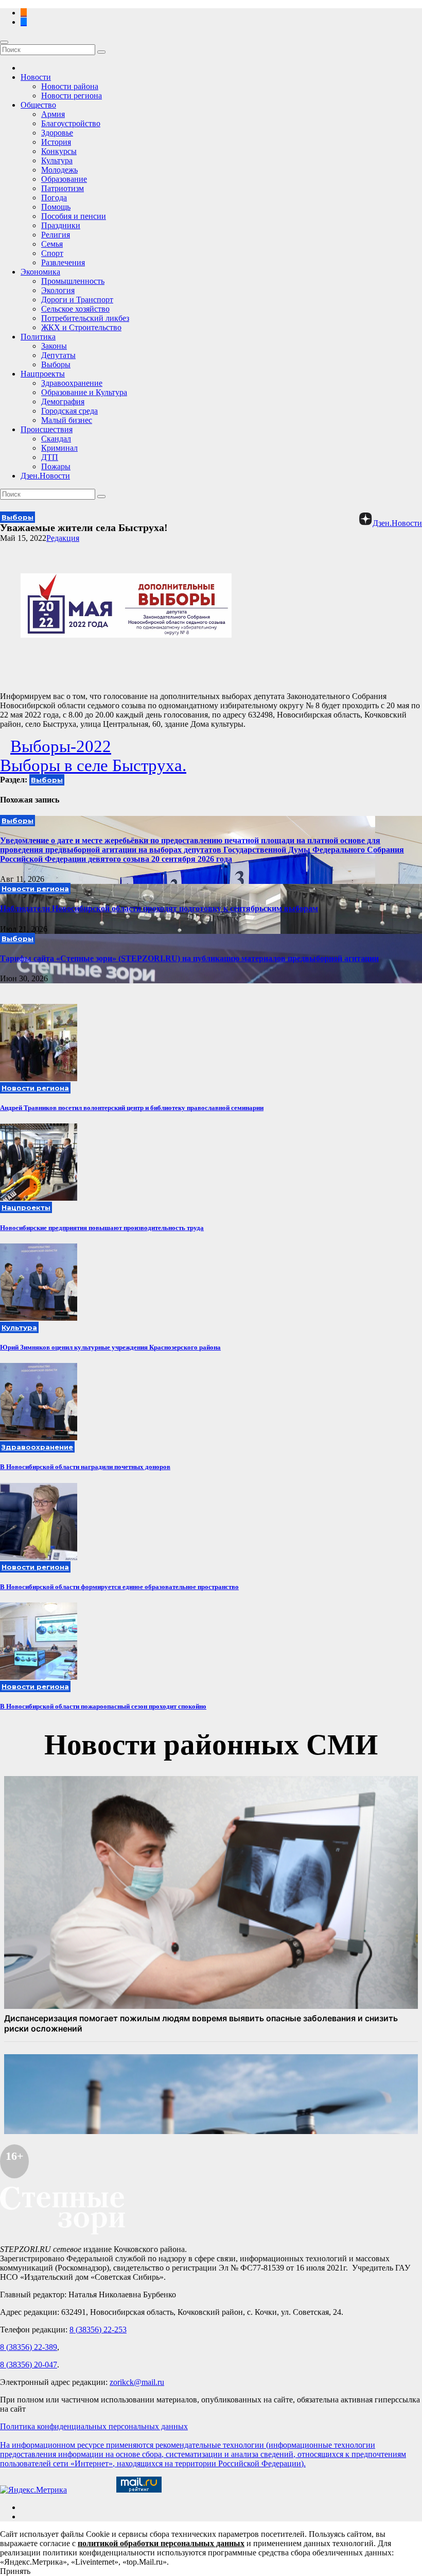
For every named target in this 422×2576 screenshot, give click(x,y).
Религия (56, 235)
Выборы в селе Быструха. (93, 765)
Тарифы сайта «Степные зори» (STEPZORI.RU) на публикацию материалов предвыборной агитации (189, 958)
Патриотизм (63, 188)
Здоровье (57, 133)
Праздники (61, 225)
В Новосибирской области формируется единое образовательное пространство (119, 1587)
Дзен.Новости (45, 476)
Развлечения (63, 262)
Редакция (63, 538)
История (56, 142)
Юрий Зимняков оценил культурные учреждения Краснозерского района (110, 1347)
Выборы (56, 364)
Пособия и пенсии (74, 216)
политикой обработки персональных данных (161, 2543)
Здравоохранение (72, 383)
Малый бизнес (67, 420)
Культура (57, 160)
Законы (54, 346)
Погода (54, 198)
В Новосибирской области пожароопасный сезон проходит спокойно (103, 1706)
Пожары (56, 466)
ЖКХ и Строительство (81, 327)
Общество (38, 105)
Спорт (52, 253)
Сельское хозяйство (75, 309)
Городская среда (69, 411)
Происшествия (47, 429)
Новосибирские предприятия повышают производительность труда (102, 1228)
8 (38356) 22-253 (98, 2330)
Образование (64, 179)
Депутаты (58, 355)
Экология (58, 290)
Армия (53, 114)
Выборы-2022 (61, 746)
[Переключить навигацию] (4, 42)
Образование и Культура (84, 392)
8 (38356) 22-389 (29, 2347)
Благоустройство (71, 123)
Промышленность (73, 281)
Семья (52, 244)
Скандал (56, 439)
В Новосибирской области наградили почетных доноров (85, 1467)
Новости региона (72, 96)
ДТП (50, 457)
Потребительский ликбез (85, 318)
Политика (38, 337)
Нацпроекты (43, 374)
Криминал (59, 448)
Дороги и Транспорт (77, 300)
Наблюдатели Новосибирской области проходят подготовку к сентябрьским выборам (159, 908)
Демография (63, 402)
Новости (36, 77)
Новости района (70, 86)
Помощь (56, 207)
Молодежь (59, 170)
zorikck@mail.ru (137, 2382)
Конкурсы (59, 151)
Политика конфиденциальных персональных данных (94, 2426)
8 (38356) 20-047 (29, 2365)
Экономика (40, 272)
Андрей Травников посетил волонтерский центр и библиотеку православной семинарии (132, 1108)
